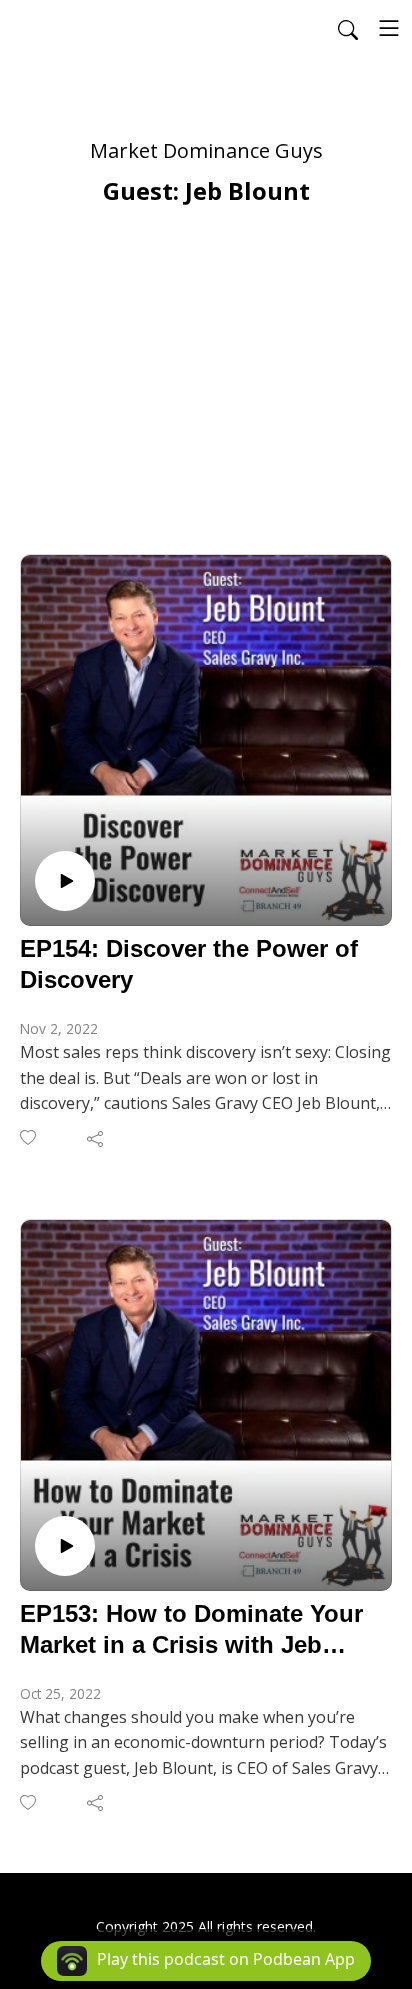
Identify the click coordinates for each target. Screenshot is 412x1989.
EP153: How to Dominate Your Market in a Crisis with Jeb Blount (191, 1630)
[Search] (348, 28)
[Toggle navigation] (389, 28)
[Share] (96, 1138)
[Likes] (29, 1137)
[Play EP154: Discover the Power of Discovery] (65, 881)
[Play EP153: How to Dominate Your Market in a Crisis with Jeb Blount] (65, 1546)
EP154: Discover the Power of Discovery (189, 964)
